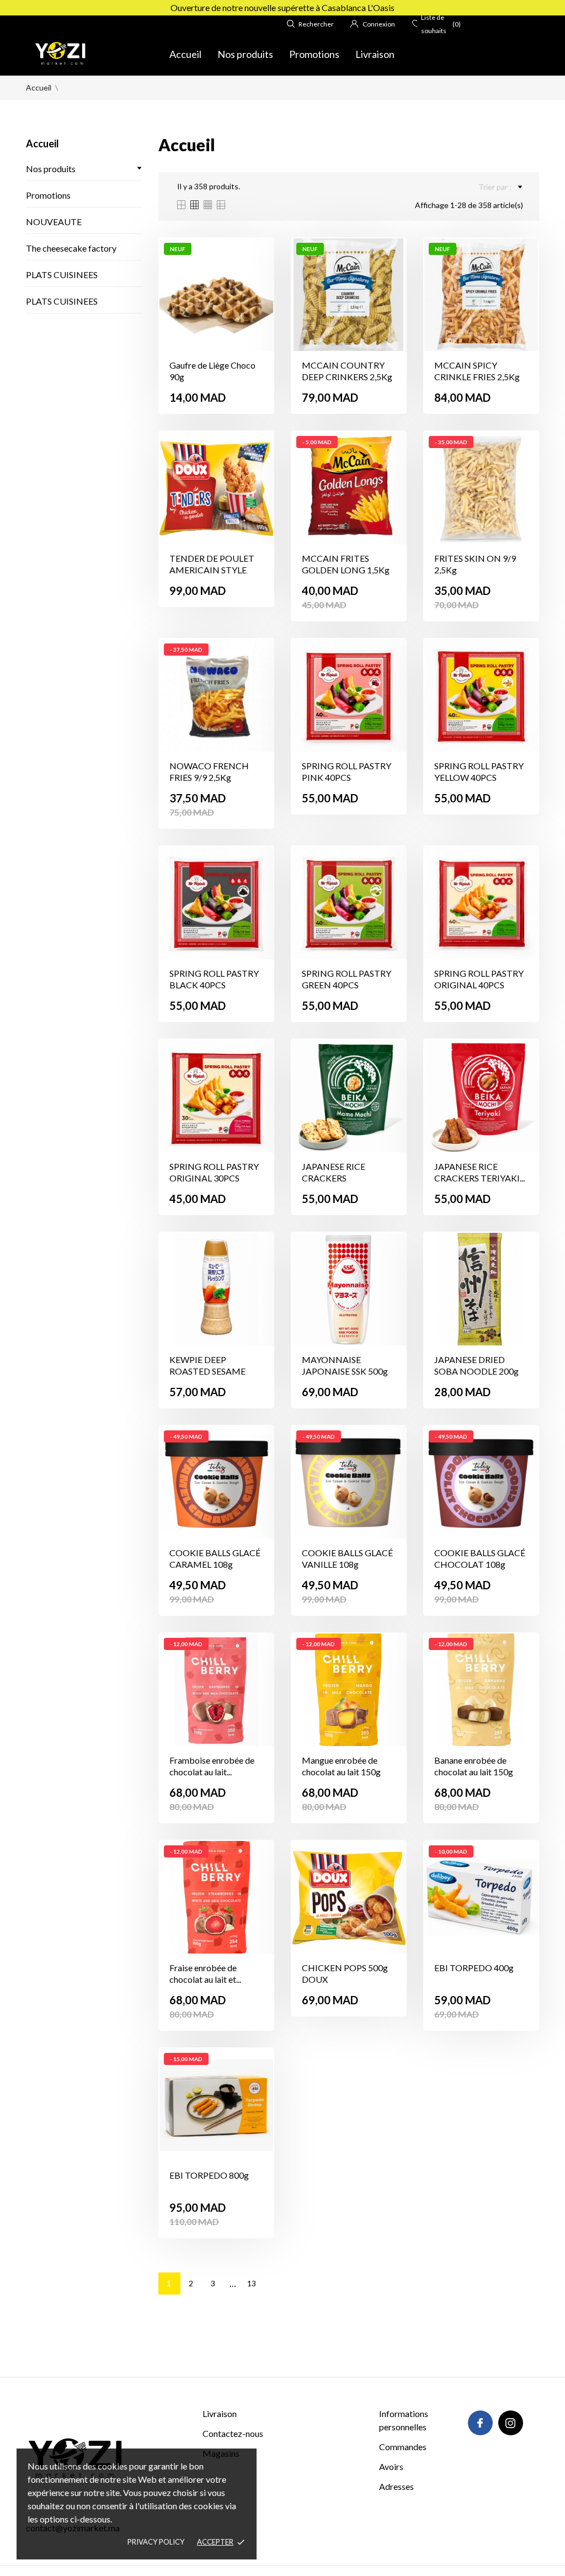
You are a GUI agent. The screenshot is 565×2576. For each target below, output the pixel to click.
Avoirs (391, 2466)
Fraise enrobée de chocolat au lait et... (205, 1973)
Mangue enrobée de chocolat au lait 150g (341, 1766)
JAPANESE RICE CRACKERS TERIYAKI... (479, 1172)
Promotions (314, 54)
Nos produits (245, 54)
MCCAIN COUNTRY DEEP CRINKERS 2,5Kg (347, 371)
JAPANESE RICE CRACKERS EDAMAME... (334, 1178)
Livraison (375, 54)
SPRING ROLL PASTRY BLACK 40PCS (214, 979)
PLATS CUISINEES (62, 275)
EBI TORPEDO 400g (474, 1968)
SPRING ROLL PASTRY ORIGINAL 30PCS (214, 1172)
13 (252, 2283)
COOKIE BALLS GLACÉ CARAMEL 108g (215, 1558)
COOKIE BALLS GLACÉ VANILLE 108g (347, 1558)
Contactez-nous (233, 2433)
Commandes (403, 2447)
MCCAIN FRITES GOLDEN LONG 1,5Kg (346, 564)
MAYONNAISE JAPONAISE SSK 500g (345, 1365)
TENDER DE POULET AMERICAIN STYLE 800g (212, 570)
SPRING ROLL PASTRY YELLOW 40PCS (479, 771)
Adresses (396, 2486)
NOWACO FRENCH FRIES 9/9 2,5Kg (209, 771)
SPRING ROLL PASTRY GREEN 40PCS (347, 979)
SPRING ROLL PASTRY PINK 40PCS (347, 771)
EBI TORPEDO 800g (209, 2175)
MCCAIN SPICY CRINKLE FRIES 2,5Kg (477, 371)
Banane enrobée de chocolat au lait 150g (474, 1766)
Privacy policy (156, 2542)
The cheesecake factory (71, 248)
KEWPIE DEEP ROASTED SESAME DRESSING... (207, 1371)
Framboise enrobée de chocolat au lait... (212, 1766)
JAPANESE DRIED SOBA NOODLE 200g (476, 1365)
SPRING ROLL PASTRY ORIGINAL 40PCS (479, 979)
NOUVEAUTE (54, 222)
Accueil (185, 54)
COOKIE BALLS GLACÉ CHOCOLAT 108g (480, 1558)
